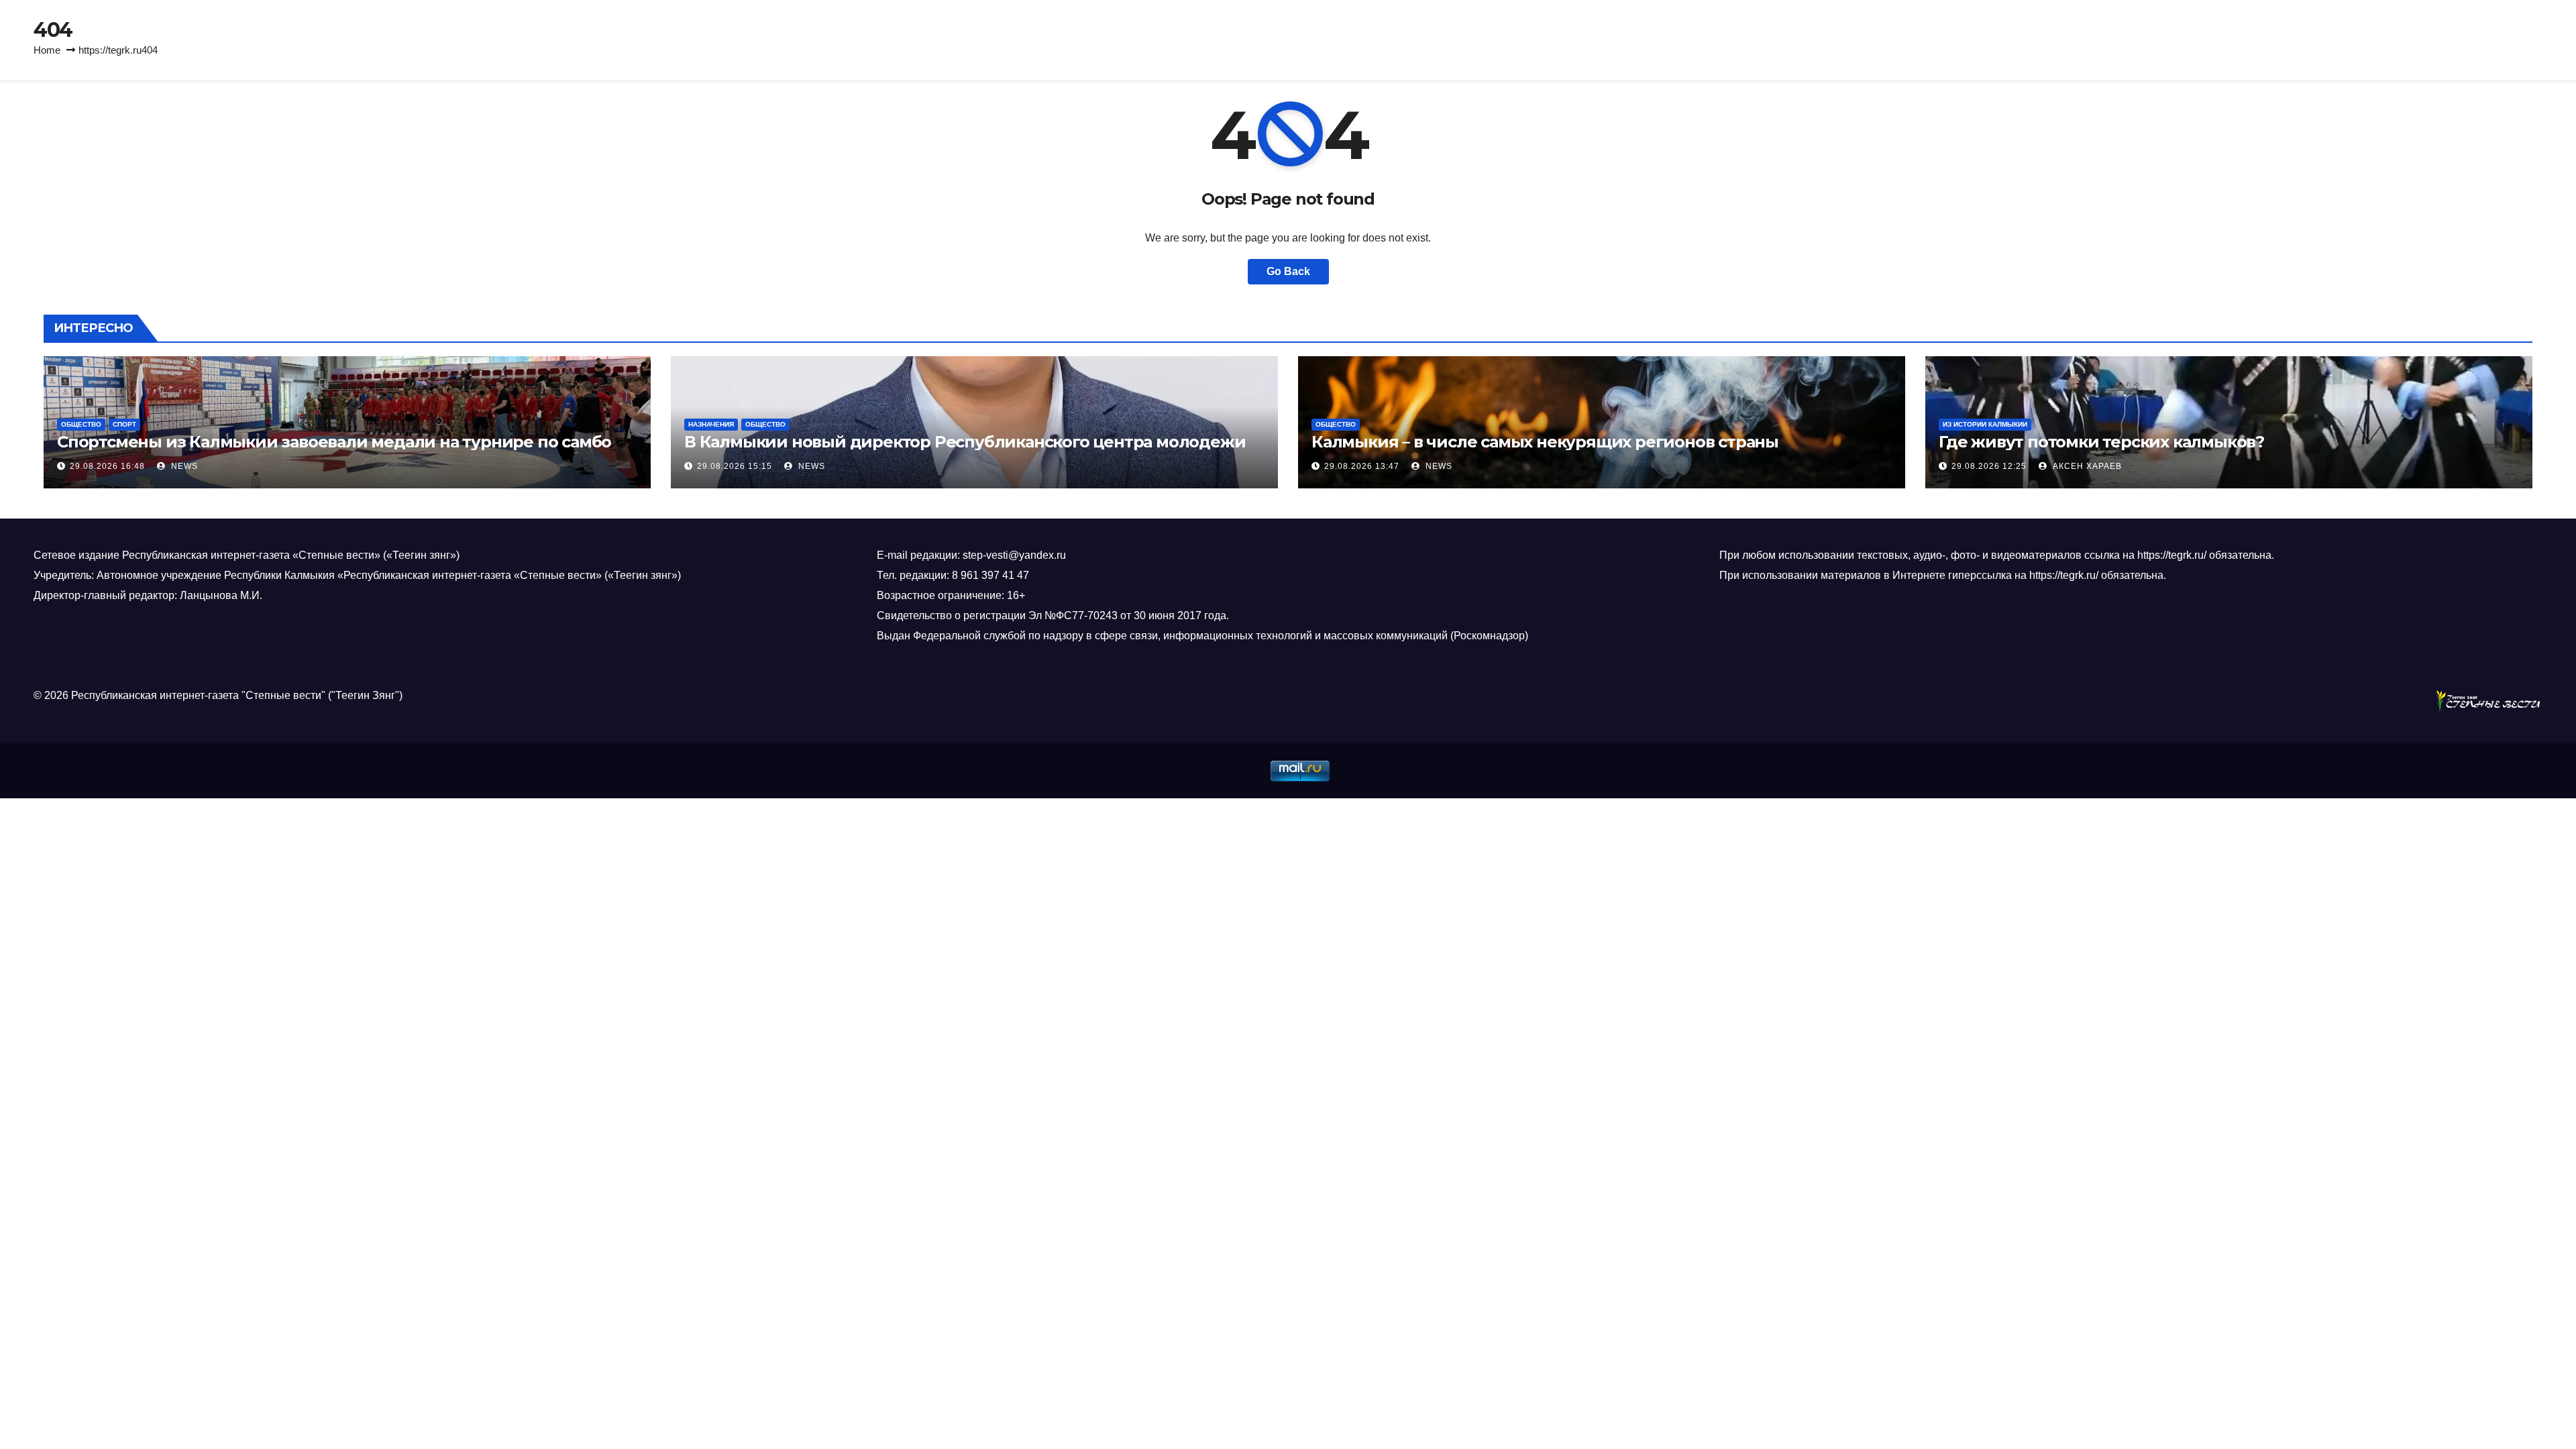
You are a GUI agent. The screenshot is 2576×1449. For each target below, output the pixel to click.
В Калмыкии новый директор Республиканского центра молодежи (965, 442)
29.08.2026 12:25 (1989, 466)
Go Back (1288, 271)
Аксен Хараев (2086, 466)
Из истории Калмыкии (1985, 424)
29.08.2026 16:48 (107, 466)
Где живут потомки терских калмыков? (2101, 442)
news (183, 466)
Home (47, 50)
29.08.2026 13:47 (1362, 466)
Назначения (711, 424)
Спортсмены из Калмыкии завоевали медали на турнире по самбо (334, 442)
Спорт (124, 424)
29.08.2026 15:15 (735, 466)
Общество (81, 424)
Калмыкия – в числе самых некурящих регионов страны (1545, 442)
